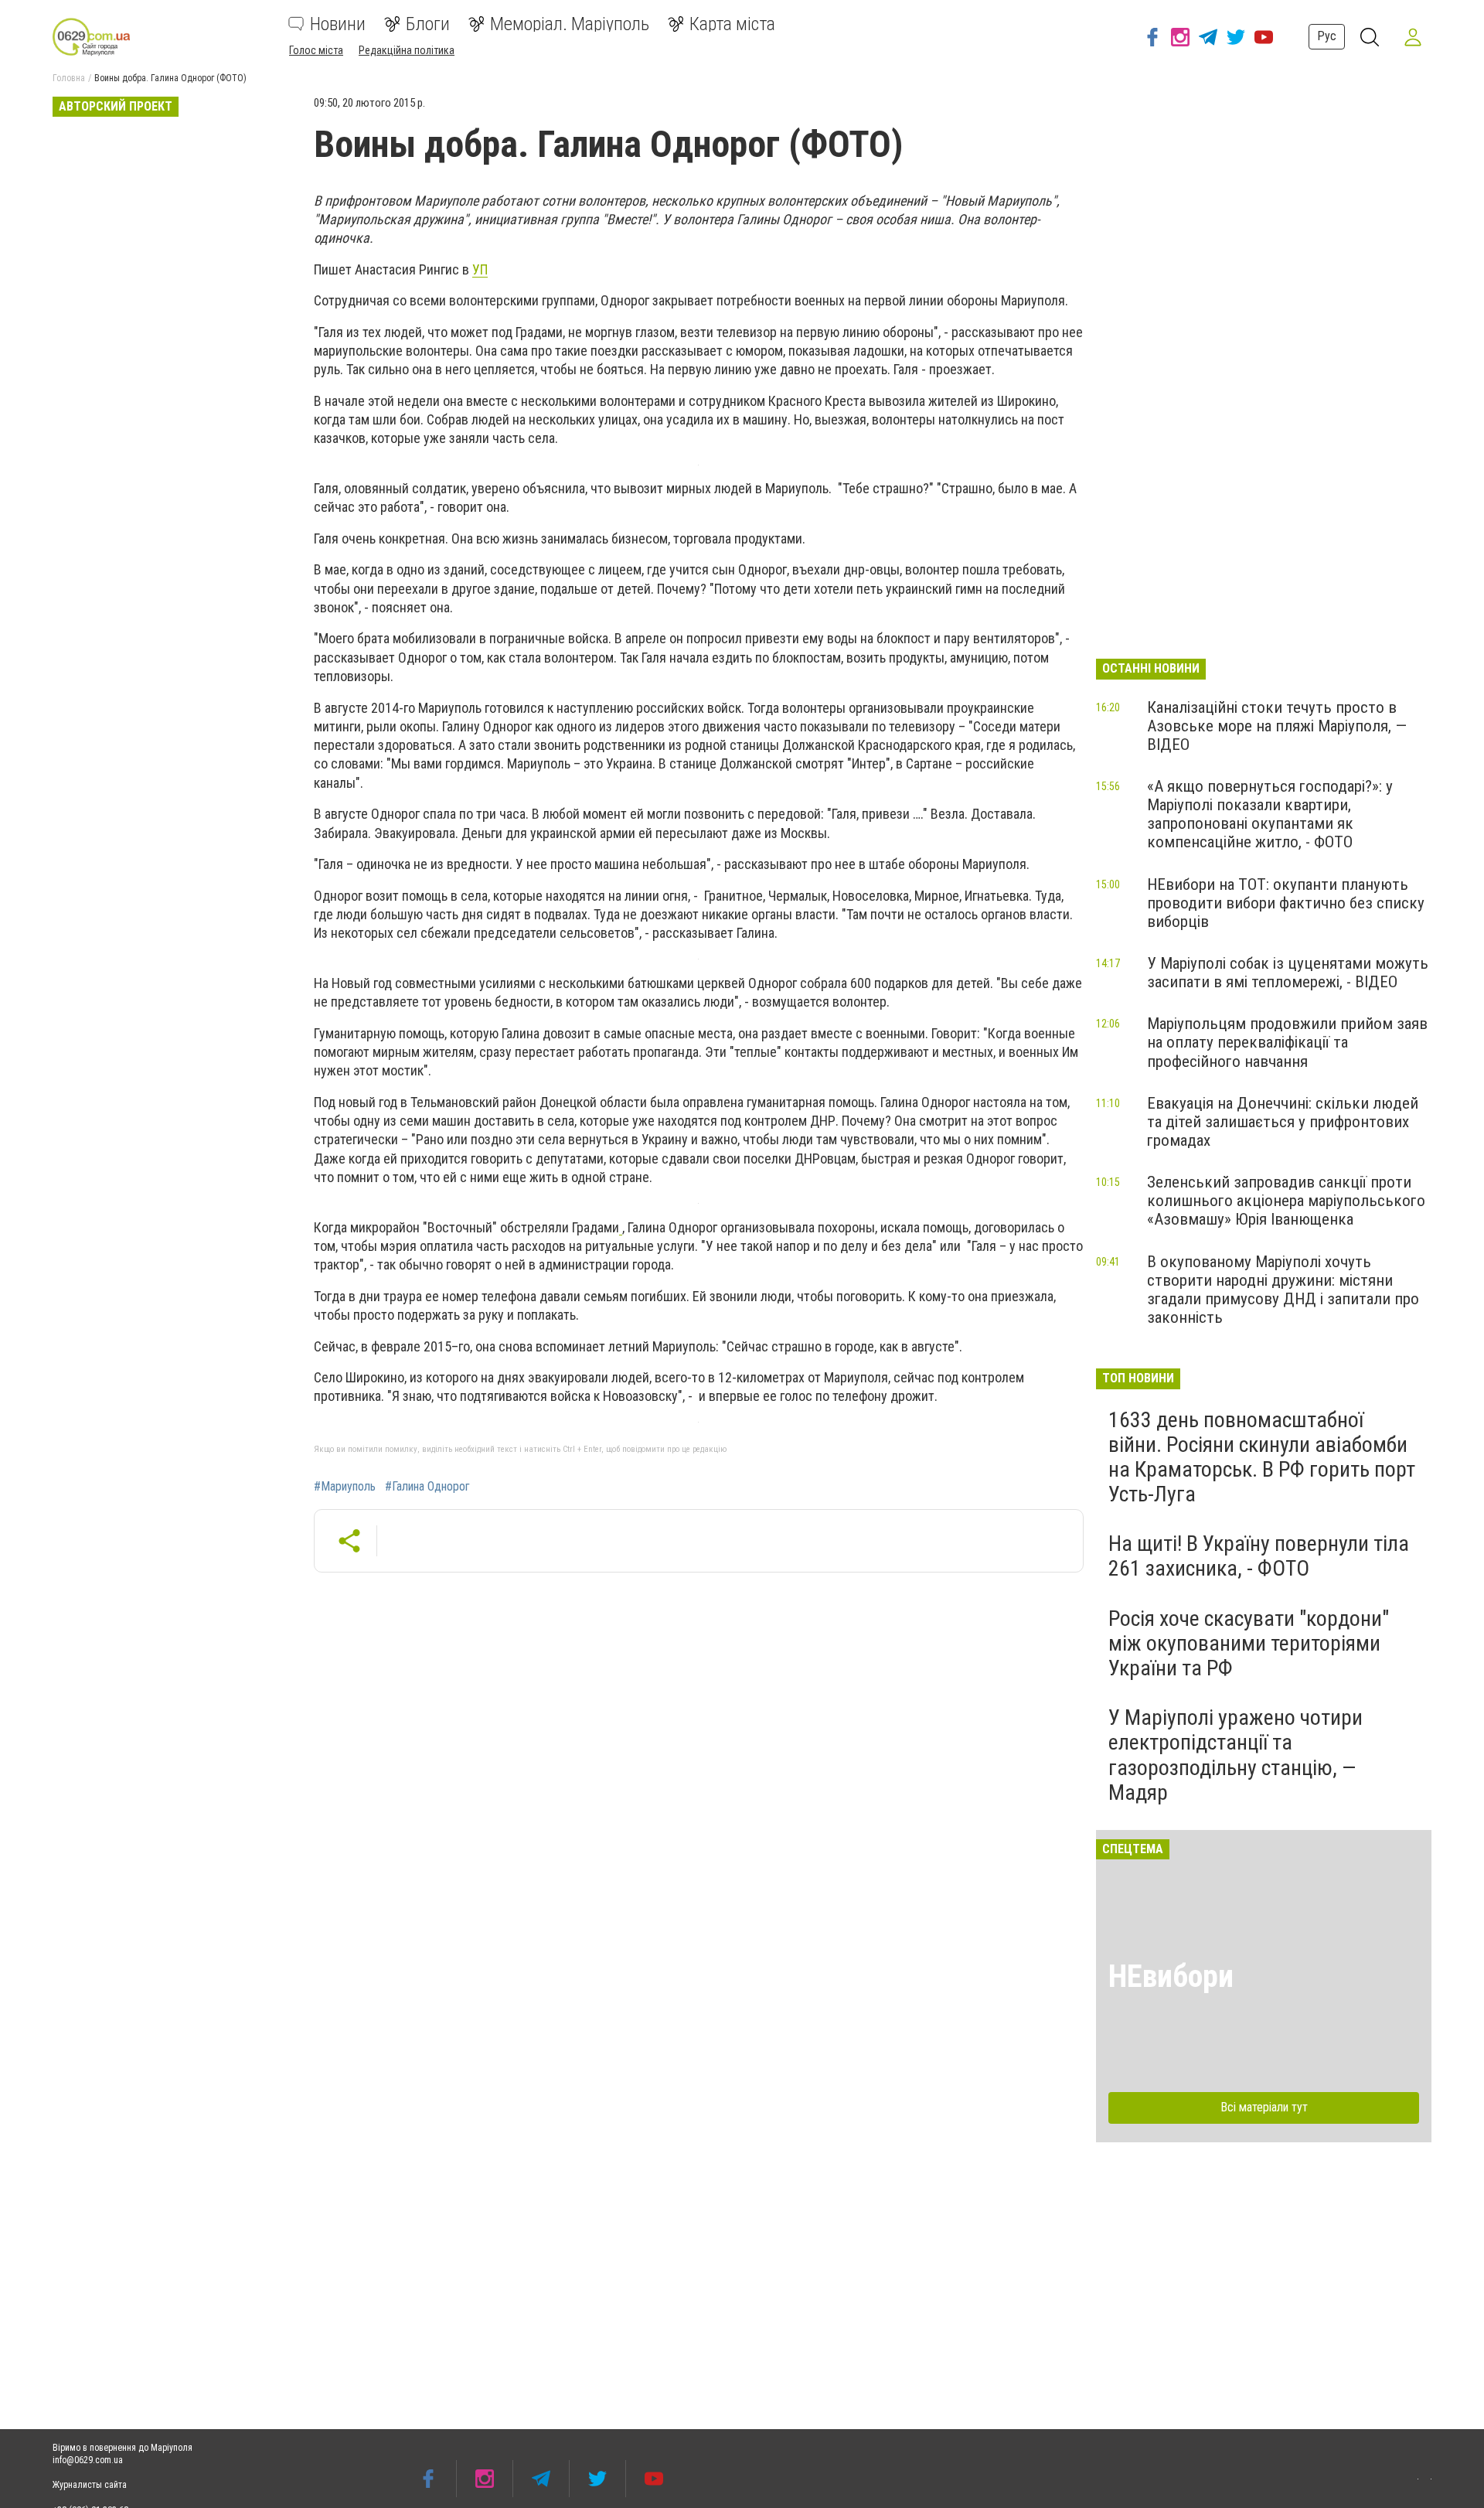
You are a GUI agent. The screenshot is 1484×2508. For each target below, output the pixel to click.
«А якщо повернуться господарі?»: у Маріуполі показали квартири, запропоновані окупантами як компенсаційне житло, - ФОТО (1270, 814)
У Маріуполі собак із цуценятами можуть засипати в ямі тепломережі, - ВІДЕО (1288, 973)
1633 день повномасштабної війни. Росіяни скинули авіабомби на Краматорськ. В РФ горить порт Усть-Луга (1262, 1457)
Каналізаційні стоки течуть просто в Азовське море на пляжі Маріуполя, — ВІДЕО (1277, 726)
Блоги (428, 24)
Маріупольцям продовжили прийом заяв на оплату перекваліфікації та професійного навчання (1287, 1042)
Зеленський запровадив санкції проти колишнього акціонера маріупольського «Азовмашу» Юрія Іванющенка (1286, 1201)
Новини (338, 24)
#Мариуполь (345, 1487)
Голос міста (316, 50)
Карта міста (732, 24)
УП (480, 269)
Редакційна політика (407, 50)
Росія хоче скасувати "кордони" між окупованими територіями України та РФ (1249, 1643)
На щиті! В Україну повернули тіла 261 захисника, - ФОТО (1259, 1556)
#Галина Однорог (427, 1487)
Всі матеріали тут (1264, 2107)
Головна (69, 78)
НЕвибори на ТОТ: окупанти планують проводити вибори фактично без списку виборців (1286, 903)
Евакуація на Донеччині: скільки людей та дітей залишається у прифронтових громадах (1283, 1122)
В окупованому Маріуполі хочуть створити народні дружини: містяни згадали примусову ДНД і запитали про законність (1283, 1290)
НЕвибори (1171, 1976)
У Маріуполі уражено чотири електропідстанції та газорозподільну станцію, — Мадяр (1236, 1755)
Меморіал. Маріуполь (570, 24)
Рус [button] (1327, 36)
